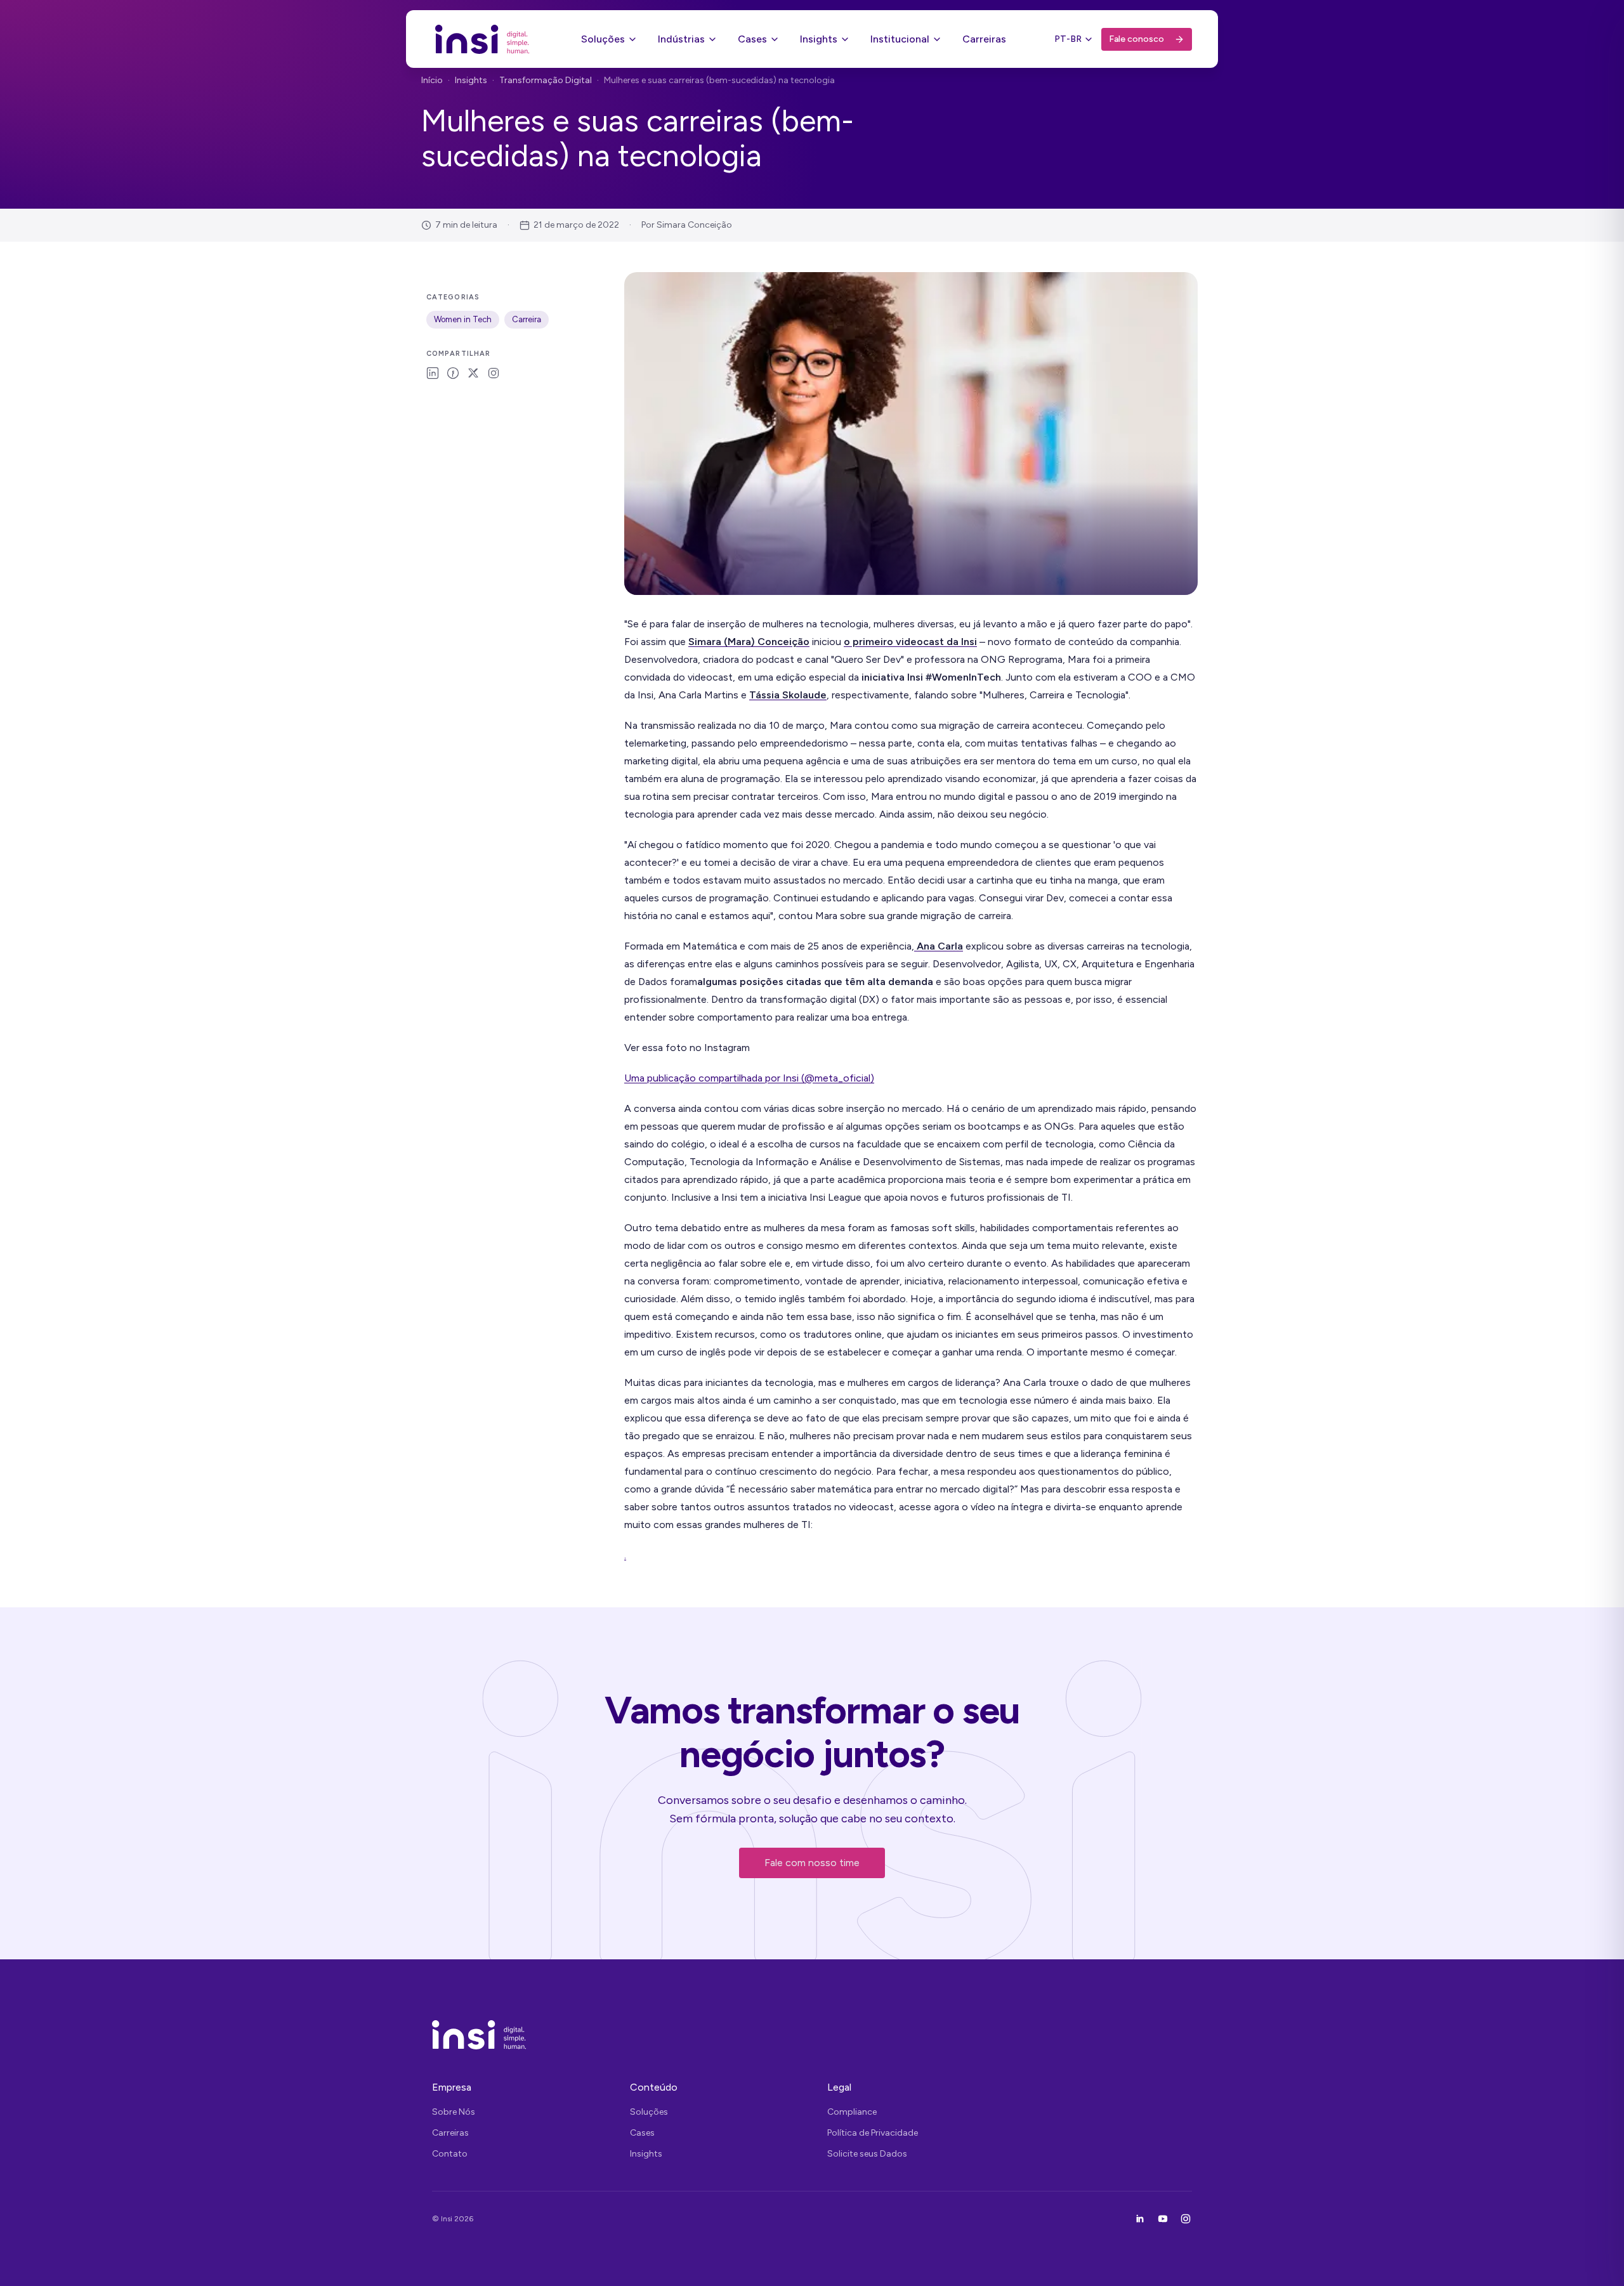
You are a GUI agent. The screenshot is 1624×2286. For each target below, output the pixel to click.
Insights (819, 39)
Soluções (603, 39)
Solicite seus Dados (867, 2154)
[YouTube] (1163, 2219)
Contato (450, 2154)
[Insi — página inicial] (482, 39)
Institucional (900, 39)
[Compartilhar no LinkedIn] (433, 373)
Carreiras (984, 39)
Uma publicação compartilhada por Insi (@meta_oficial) (749, 1078)
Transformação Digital (546, 80)
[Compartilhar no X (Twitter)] (473, 373)
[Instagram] (1186, 2219)
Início (432, 80)
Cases (752, 39)
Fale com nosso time (812, 1863)
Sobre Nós (454, 2112)
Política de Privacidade (873, 2133)
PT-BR (1068, 39)
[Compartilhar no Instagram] (494, 373)
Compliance (852, 2112)
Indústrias (681, 39)
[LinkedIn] (1140, 2219)
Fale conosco (1136, 39)
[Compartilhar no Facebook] (453, 373)
